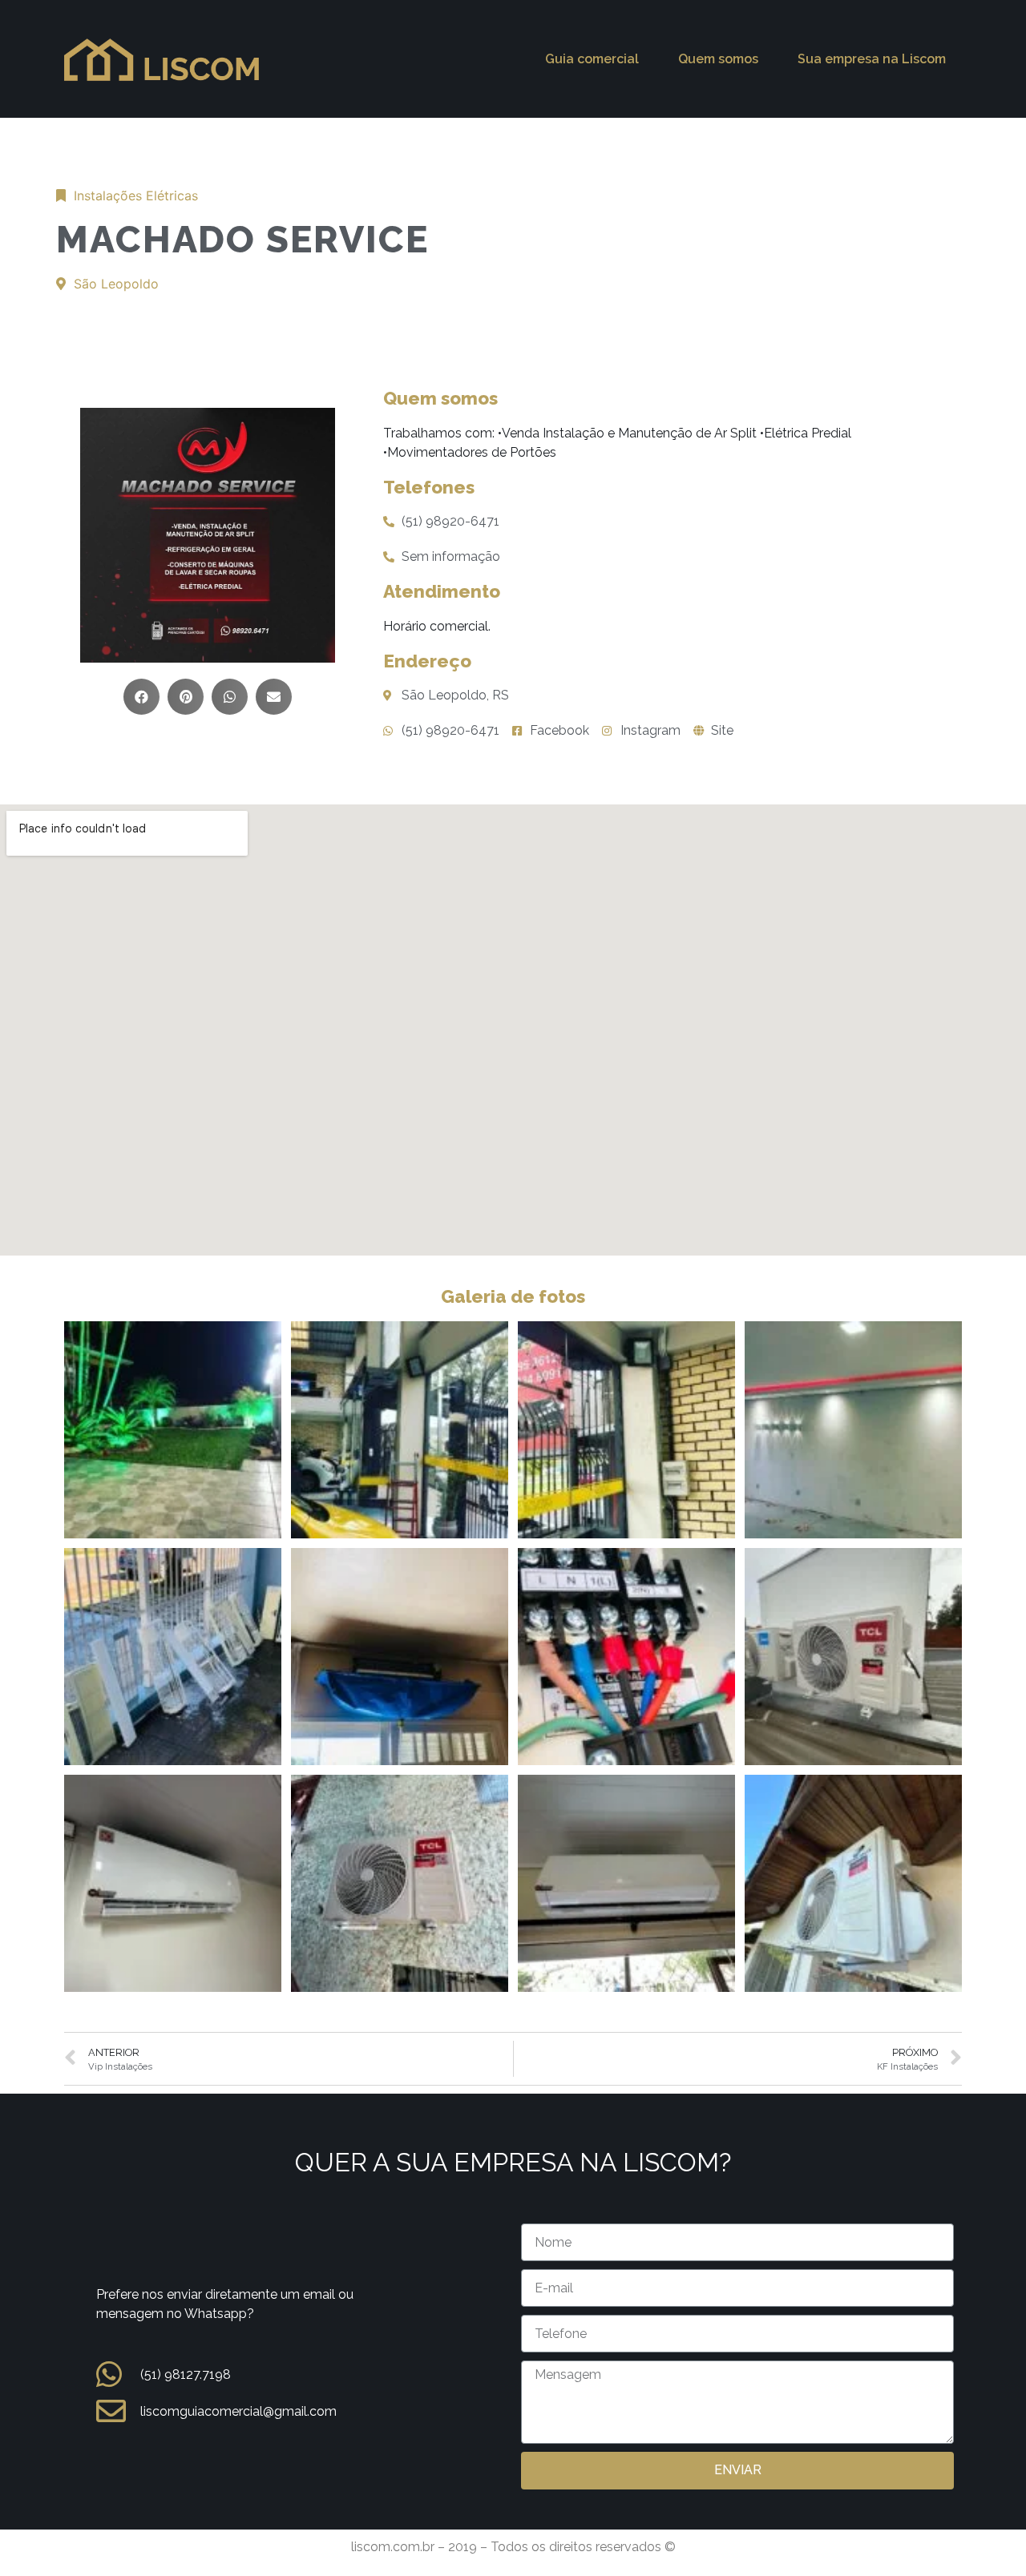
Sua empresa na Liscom (872, 59)
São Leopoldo (116, 284)
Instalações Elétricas (136, 196)
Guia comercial (592, 59)
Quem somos (718, 59)
